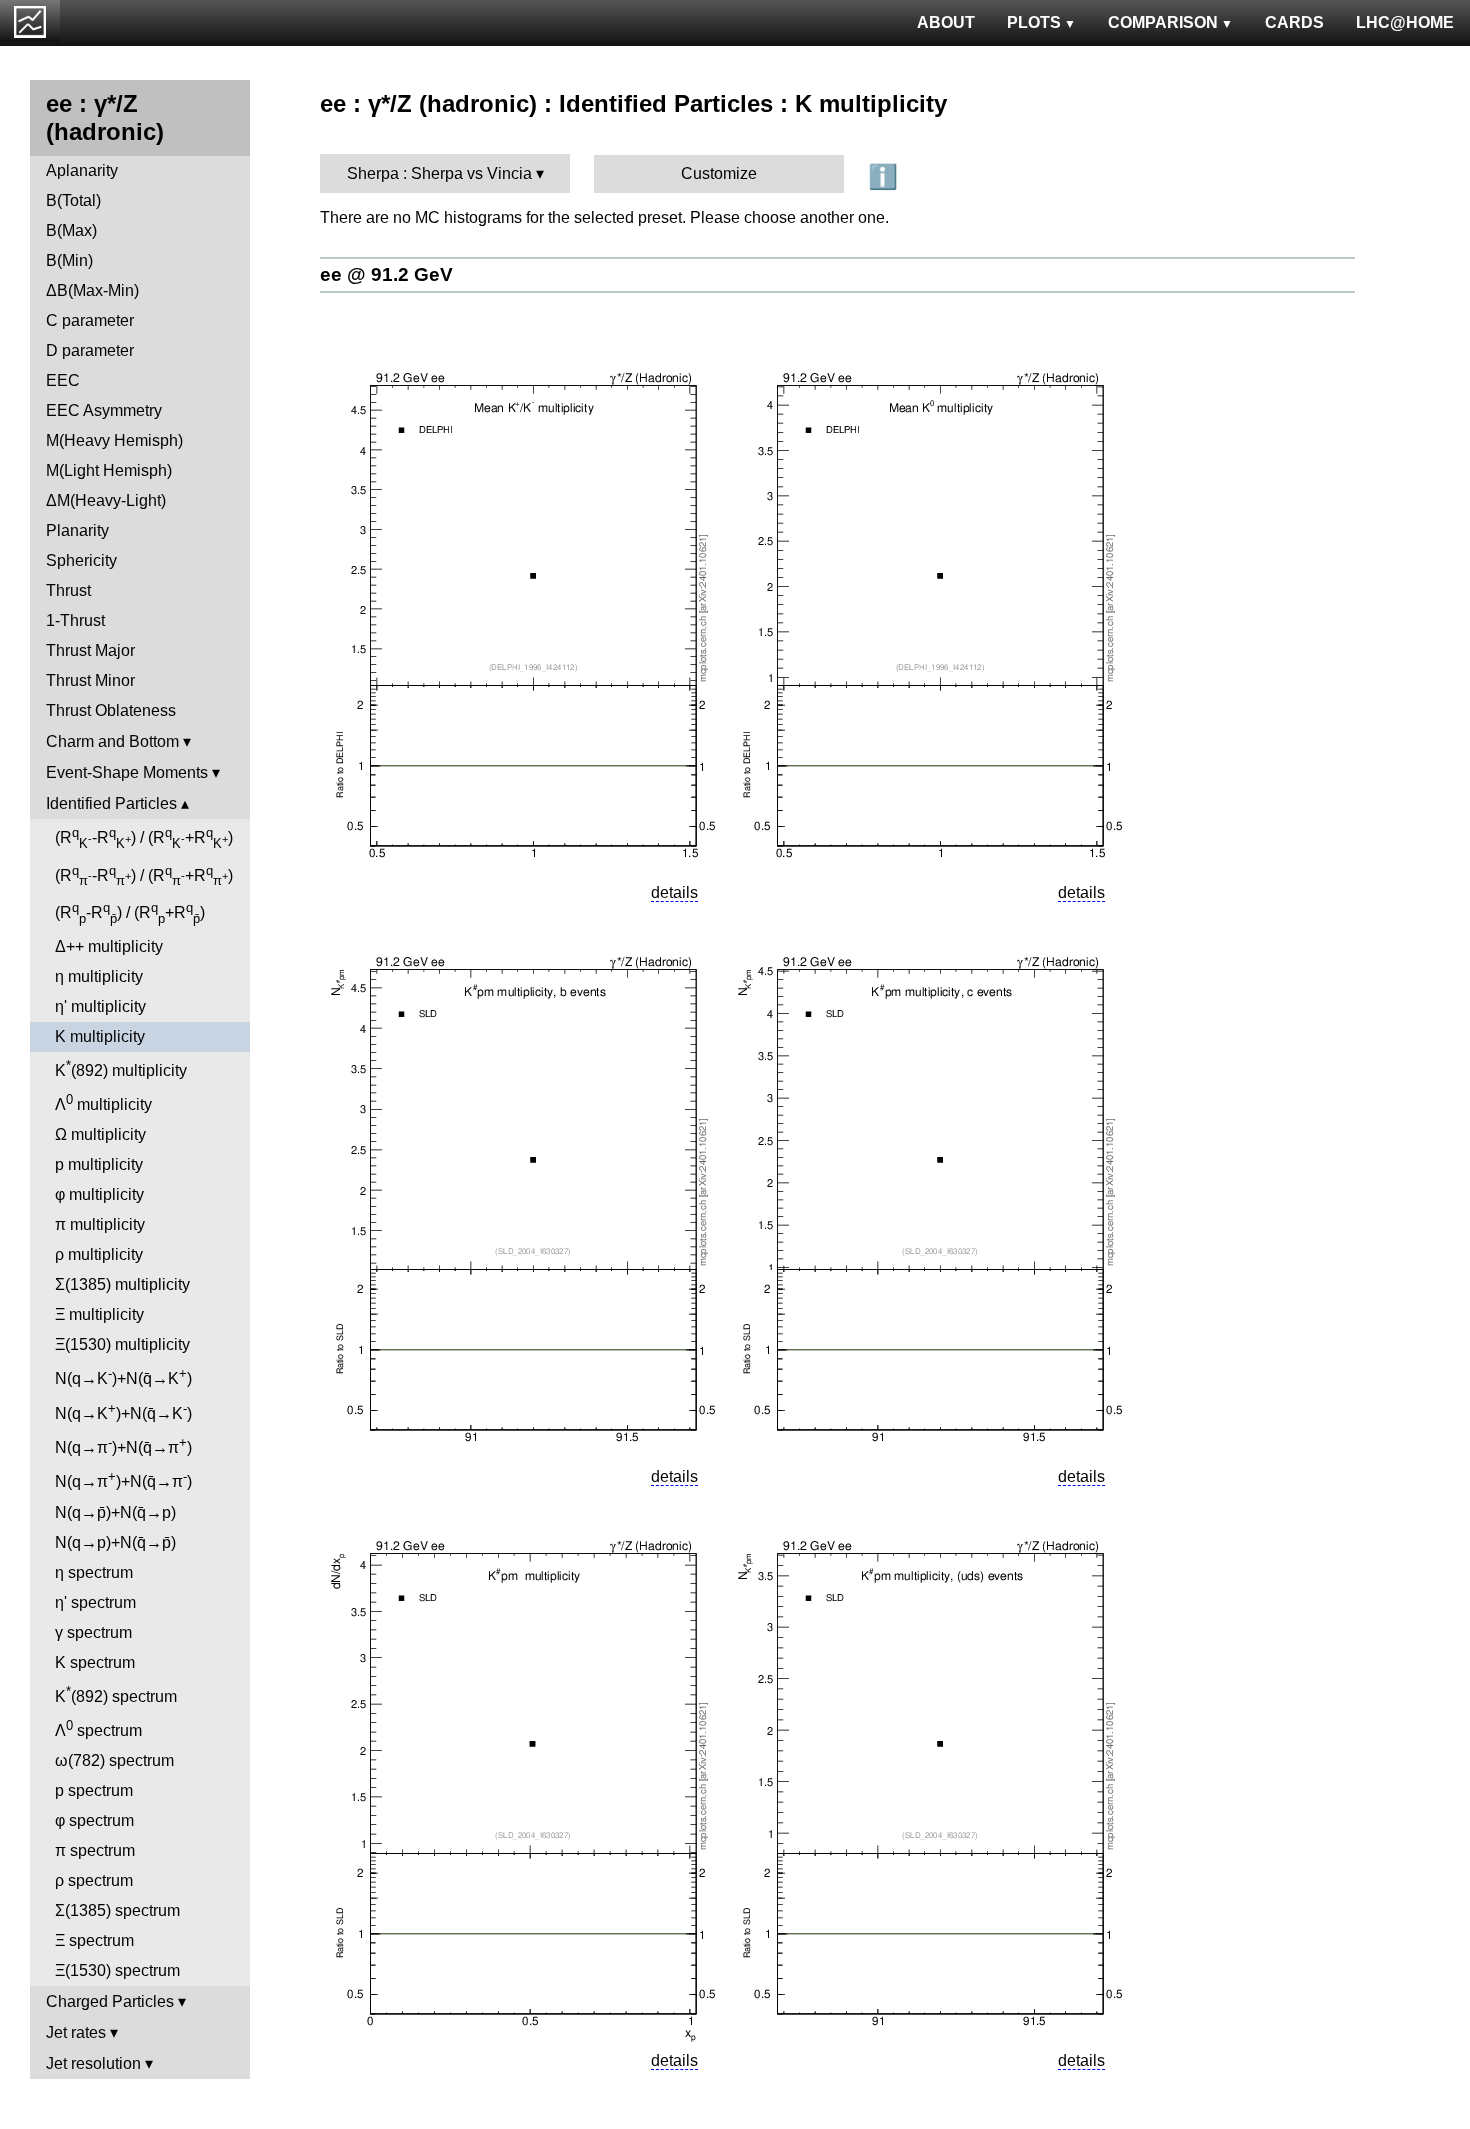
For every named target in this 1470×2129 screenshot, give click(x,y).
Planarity (77, 530)
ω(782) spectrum (114, 1760)
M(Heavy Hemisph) (114, 440)
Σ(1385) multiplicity (122, 1284)
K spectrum (95, 1662)
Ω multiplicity (100, 1134)
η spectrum (94, 1572)
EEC (63, 380)
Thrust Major (90, 650)
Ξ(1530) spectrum (117, 1970)
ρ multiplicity (99, 1254)
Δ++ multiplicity (109, 946)
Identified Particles (111, 803)
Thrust (68, 590)
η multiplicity (99, 976)
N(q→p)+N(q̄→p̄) (115, 1542)
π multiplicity (100, 1224)
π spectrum (95, 1850)
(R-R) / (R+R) (144, 838)
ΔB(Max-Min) (92, 290)
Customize (719, 173)
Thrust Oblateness (111, 710)
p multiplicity (99, 1164)
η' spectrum (95, 1602)
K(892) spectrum (116, 1694)
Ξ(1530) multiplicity (122, 1344)
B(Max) (71, 230)
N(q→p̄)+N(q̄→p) (115, 1512)
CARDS (1294, 22)
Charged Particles (110, 2001)
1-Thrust (75, 620)
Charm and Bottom (112, 741)
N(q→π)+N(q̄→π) (123, 1445)
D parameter (90, 350)
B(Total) (73, 200)
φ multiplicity (99, 1194)
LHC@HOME (1405, 22)
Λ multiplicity (103, 1102)
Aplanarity (82, 170)
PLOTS (1034, 22)
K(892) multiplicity (121, 1068)
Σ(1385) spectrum (117, 1910)
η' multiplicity (100, 1006)
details (674, 892)
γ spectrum (93, 1632)
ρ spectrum (94, 1880)
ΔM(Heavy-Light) (106, 500)
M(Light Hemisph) (109, 470)
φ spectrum (94, 1820)
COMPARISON (1163, 22)
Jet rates (76, 2032)
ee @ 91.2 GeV (386, 274)
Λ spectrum (98, 1728)
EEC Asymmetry (104, 410)
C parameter (90, 320)
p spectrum (94, 1790)
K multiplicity (100, 1036)
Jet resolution (93, 2063)
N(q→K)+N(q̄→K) (123, 1376)
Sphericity (81, 560)
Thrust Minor (90, 680)
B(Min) (69, 260)
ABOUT (946, 22)
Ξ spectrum (94, 1940)
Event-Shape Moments (127, 772)
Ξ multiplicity (99, 1314)
